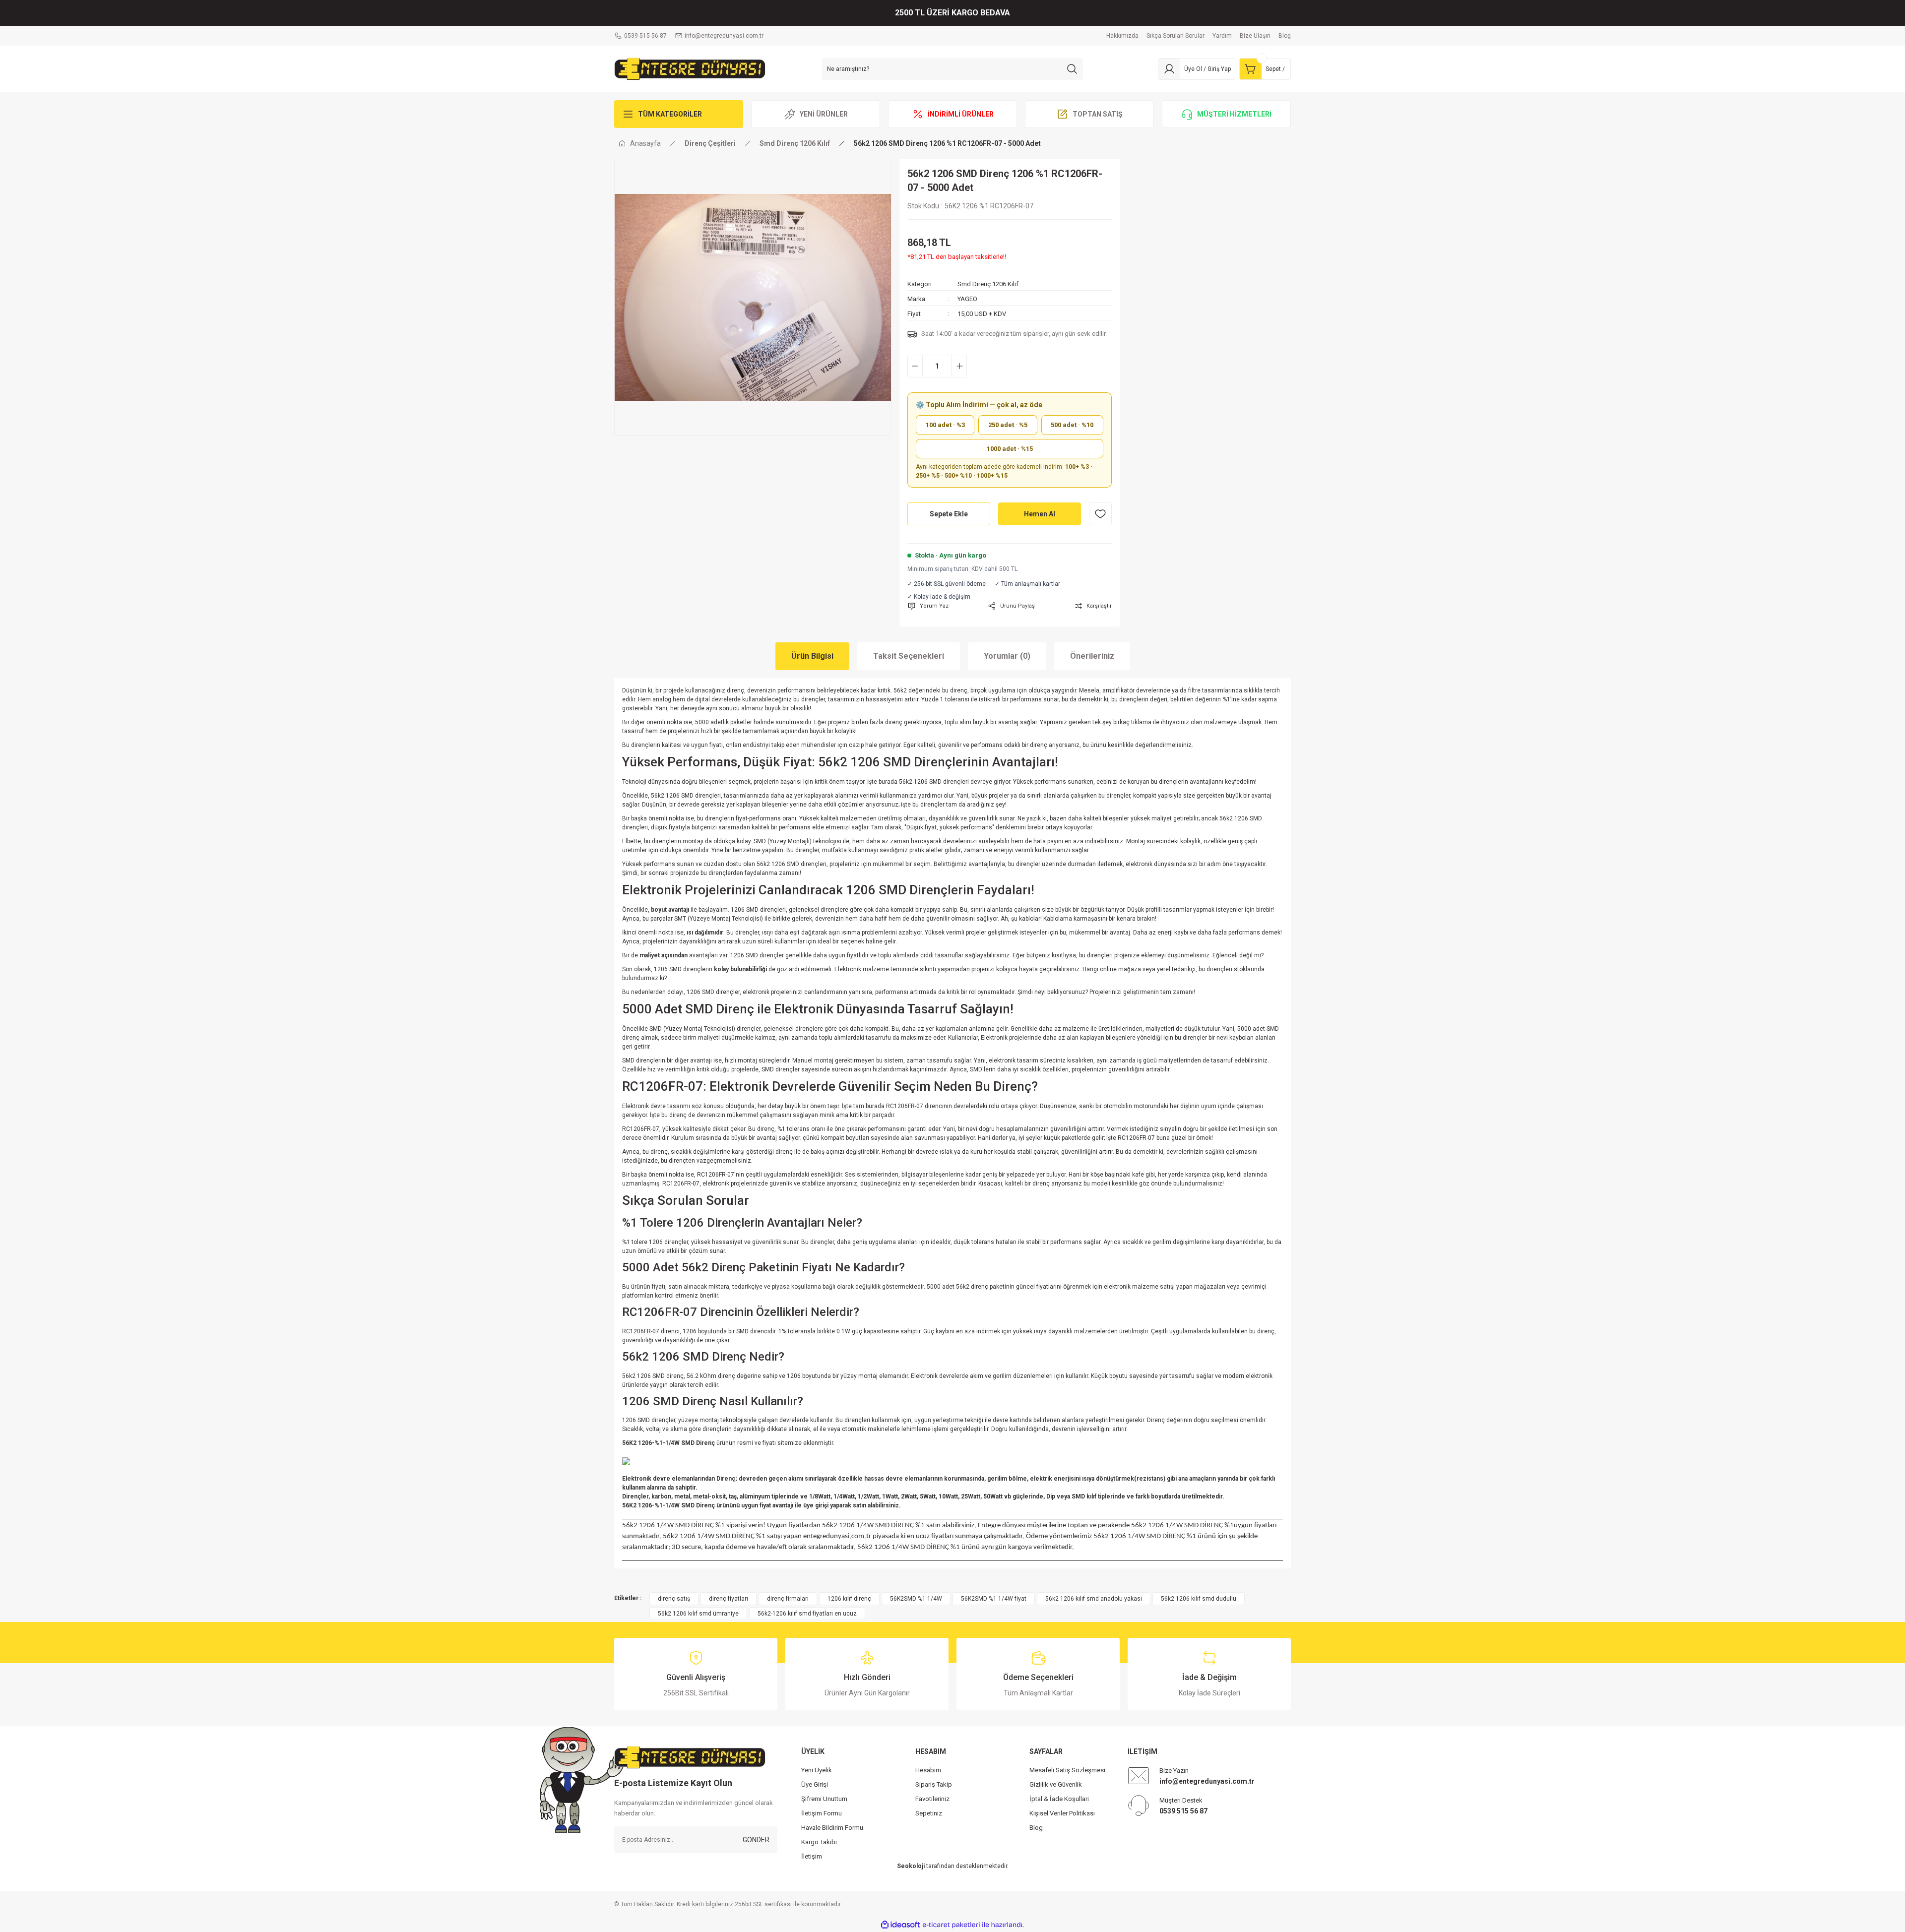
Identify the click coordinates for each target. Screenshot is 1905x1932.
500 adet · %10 (1072, 425)
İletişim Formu (822, 1813)
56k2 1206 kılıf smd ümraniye (698, 1614)
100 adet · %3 (945, 425)
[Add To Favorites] (1100, 514)
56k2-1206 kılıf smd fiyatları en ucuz (807, 1614)
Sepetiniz (929, 1813)
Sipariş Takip (934, 1784)
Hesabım (928, 1770)
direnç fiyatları (729, 1599)
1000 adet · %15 (1010, 449)
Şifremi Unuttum (824, 1799)
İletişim (812, 1856)
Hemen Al (1040, 514)
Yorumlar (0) (1007, 656)
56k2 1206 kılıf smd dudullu (1199, 1599)
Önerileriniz (1092, 656)
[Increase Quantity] (959, 366)
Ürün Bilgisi (812, 656)
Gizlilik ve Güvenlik (1056, 1784)
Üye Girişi (815, 1784)
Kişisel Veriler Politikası (1062, 1813)
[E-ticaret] (951, 1925)
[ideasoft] (900, 1925)
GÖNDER (756, 1840)
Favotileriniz (932, 1799)
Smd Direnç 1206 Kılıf (988, 284)
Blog (1036, 1828)
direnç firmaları (788, 1599)
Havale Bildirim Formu (832, 1828)
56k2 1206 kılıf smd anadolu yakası (1094, 1599)
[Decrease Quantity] (915, 366)
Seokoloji (911, 1866)
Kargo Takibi (819, 1842)
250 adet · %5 (1008, 425)
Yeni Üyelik (817, 1770)
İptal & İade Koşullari (1059, 1799)
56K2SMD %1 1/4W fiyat (994, 1599)
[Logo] (690, 68)
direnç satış (674, 1599)
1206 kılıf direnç (849, 1599)
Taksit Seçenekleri (909, 656)
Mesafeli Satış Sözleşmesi (1067, 1770)
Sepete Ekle (949, 514)
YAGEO (967, 299)
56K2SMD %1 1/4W (916, 1599)
